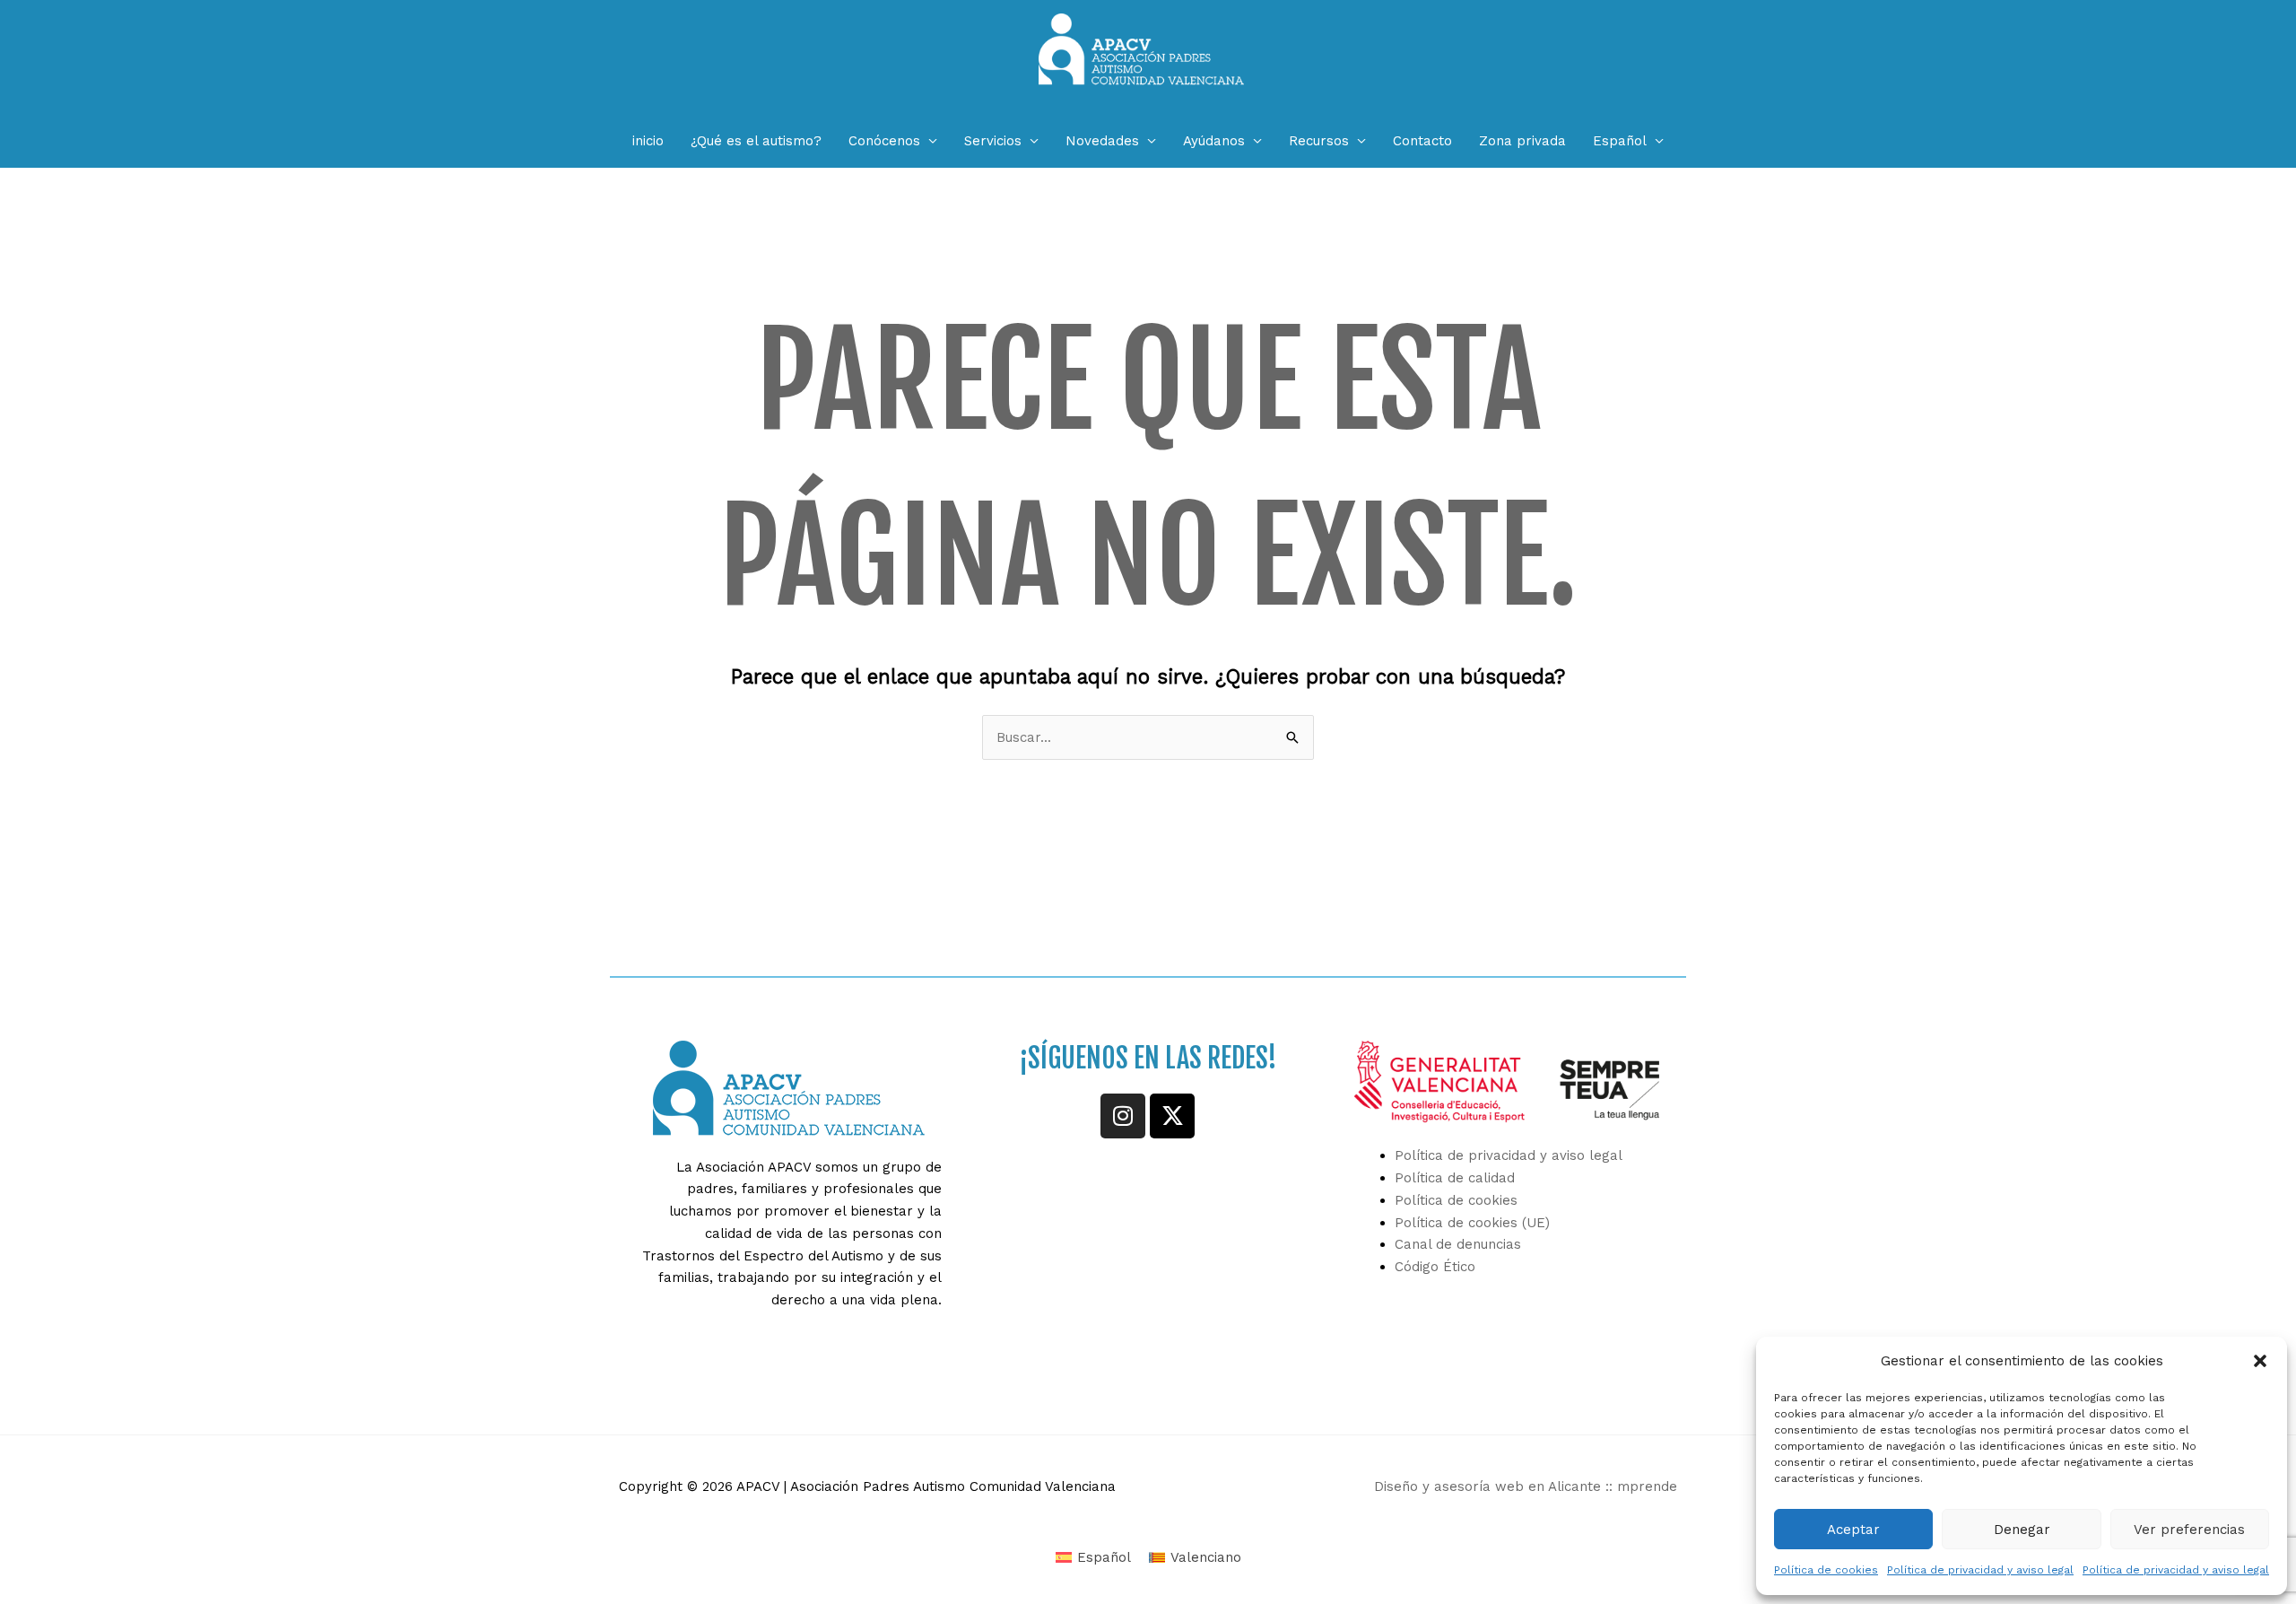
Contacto (1422, 141)
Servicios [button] (993, 141)
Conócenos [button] (884, 141)
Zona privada (1522, 141)
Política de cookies (1826, 1570)
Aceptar (1853, 1530)
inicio (648, 141)
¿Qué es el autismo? (756, 141)
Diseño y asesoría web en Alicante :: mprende (1526, 1486)
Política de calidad (1455, 1178)
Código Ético (1435, 1267)
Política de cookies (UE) (1472, 1223)
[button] (2260, 1361)
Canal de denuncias (1458, 1244)
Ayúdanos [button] (1214, 141)
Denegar (2022, 1530)
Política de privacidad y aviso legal (1980, 1570)
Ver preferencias (2189, 1530)
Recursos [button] (1319, 141)
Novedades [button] (1102, 141)
